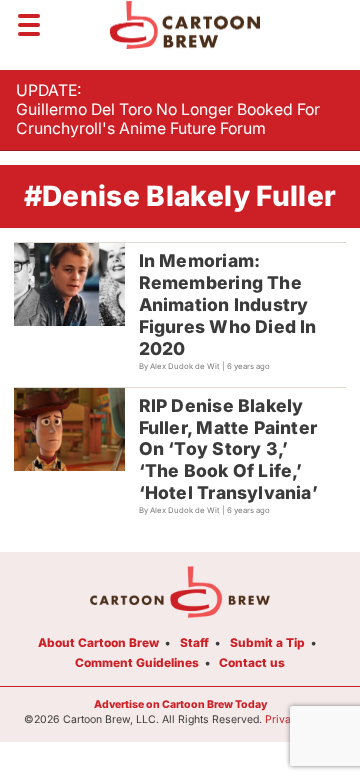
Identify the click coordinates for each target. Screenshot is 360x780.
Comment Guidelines (137, 662)
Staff (194, 642)
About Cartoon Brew (98, 642)
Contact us (252, 662)
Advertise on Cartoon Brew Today (180, 704)
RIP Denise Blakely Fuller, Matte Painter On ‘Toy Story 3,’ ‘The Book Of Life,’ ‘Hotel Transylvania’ (228, 449)
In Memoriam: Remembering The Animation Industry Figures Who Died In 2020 (228, 304)
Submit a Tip (267, 642)
